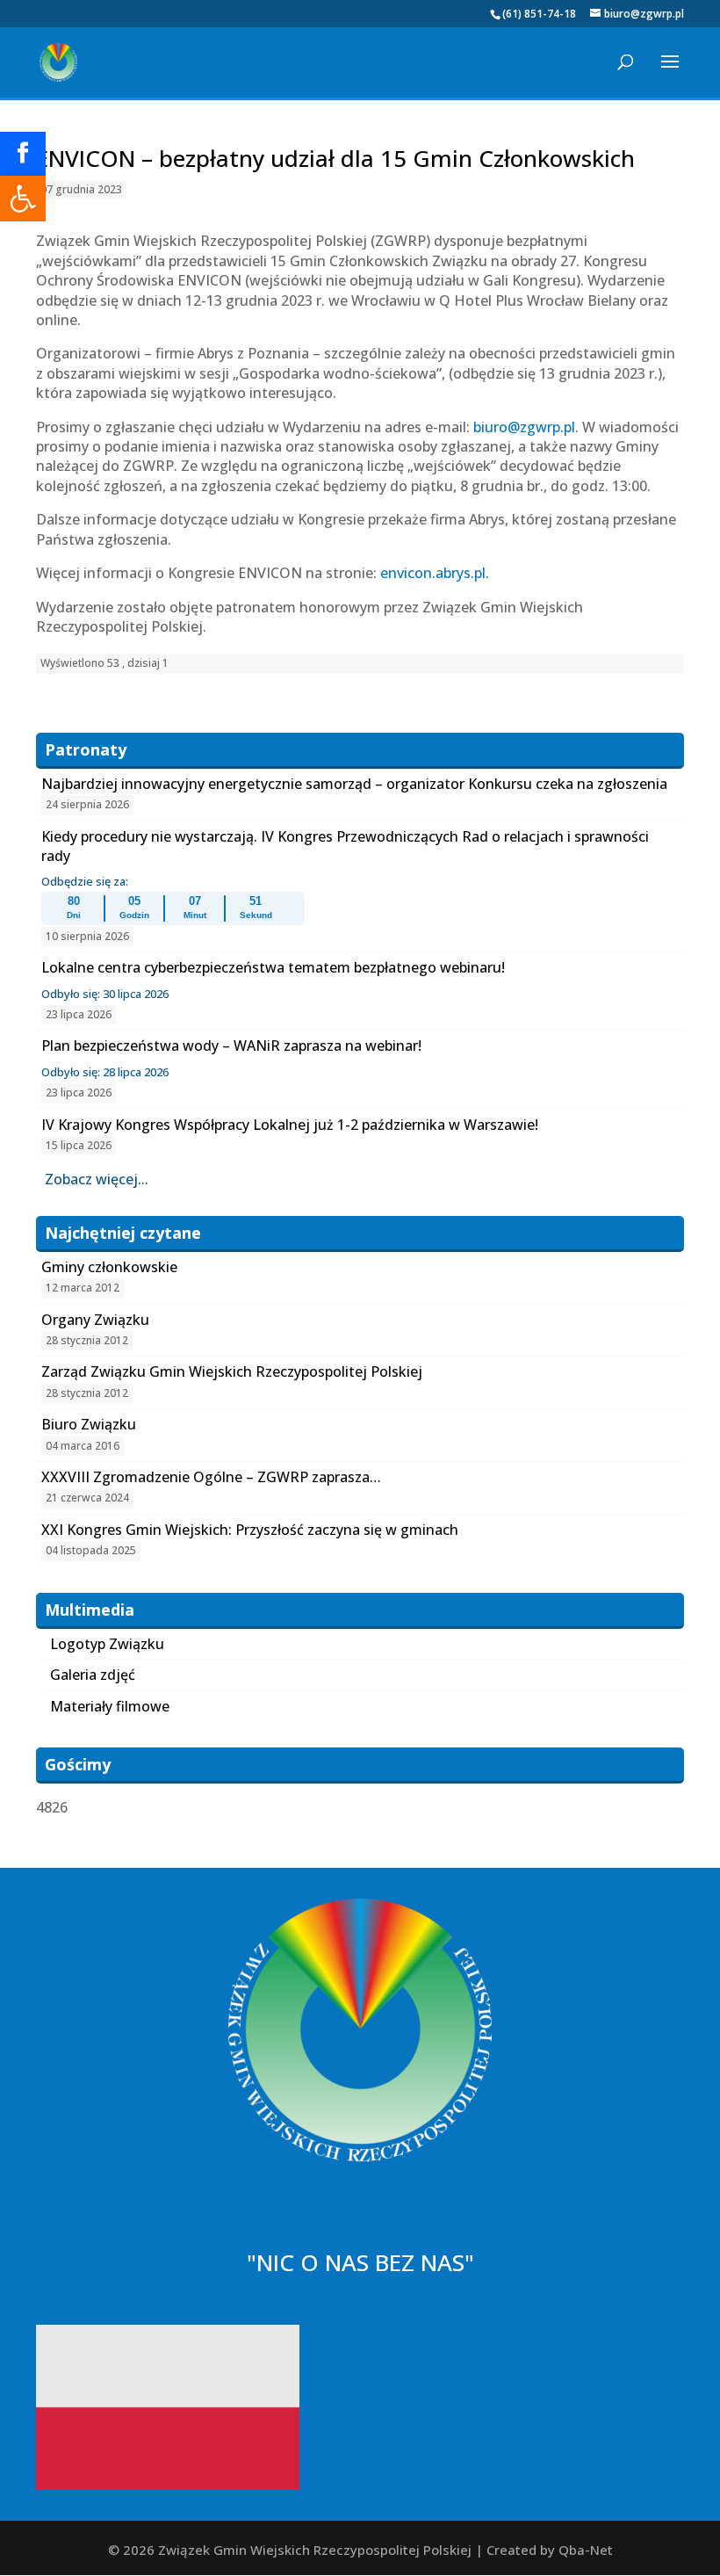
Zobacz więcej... (97, 1179)
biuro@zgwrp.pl (524, 427)
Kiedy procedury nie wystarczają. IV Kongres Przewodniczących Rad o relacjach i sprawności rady (345, 846)
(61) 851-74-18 (539, 14)
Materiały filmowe (110, 1706)
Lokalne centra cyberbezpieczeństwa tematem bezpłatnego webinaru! (273, 967)
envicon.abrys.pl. (435, 573)
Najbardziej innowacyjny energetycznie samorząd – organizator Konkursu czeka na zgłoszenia (354, 784)
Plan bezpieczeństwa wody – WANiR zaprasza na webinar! (231, 1046)
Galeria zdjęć (93, 1675)
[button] (23, 199)
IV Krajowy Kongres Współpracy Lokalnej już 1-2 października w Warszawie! (290, 1125)
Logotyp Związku (107, 1644)
